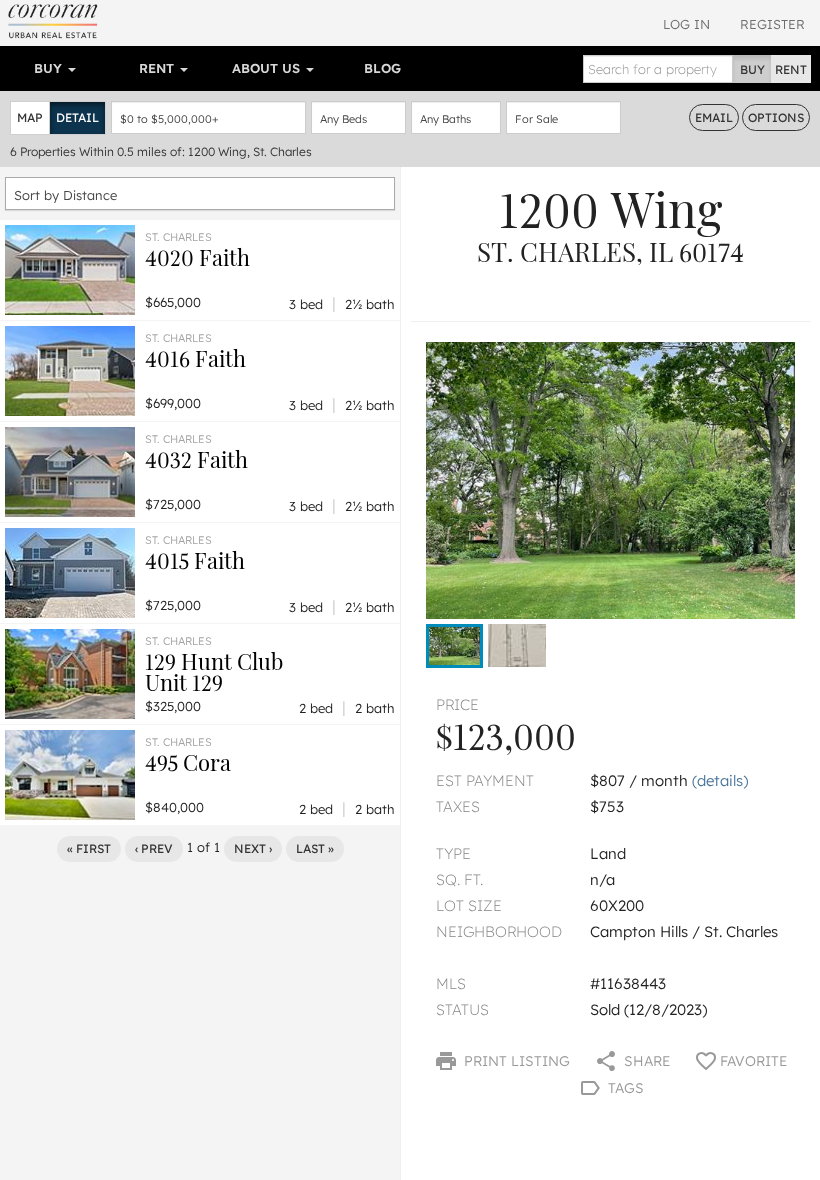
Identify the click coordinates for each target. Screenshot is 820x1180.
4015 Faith (195, 560)
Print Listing (515, 1061)
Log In (686, 24)
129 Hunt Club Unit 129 (214, 671)
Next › (253, 848)
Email (714, 117)
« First (89, 848)
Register (772, 24)
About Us (268, 68)
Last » (315, 848)
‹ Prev (154, 848)
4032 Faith (196, 459)
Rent (158, 68)
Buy (50, 68)
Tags (624, 1088)
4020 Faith (197, 257)
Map (30, 117)
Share (645, 1061)
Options (776, 117)
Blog (382, 68)
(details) (720, 780)
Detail (77, 117)
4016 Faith (195, 358)
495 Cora (188, 762)
